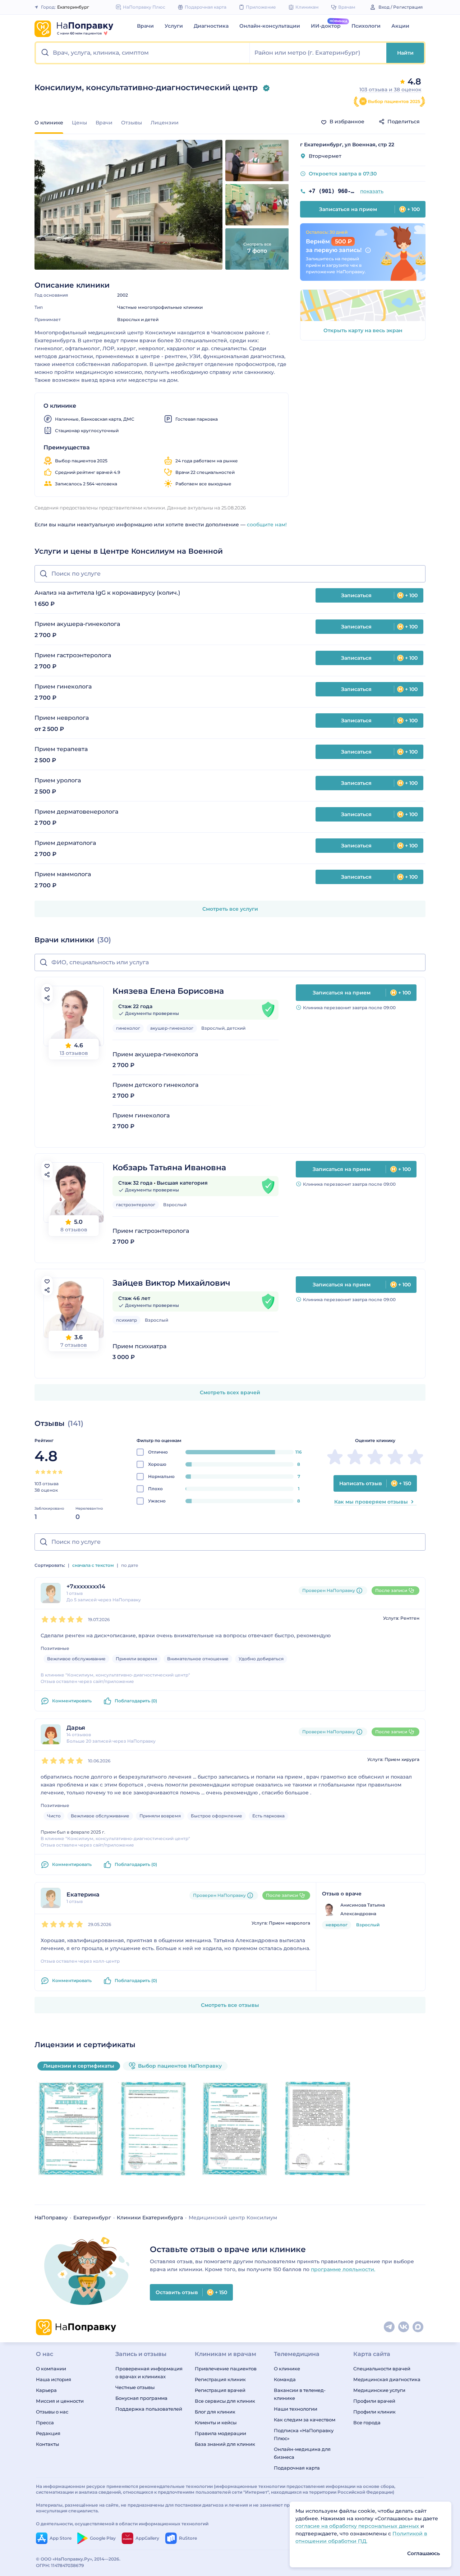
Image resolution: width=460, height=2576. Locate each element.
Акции (400, 26)
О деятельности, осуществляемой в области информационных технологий (122, 2524)
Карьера (46, 2390)
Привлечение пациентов (226, 2369)
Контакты (47, 2444)
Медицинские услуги (379, 2390)
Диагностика (211, 26)
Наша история (54, 2379)
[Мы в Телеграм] (390, 2327)
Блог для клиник (215, 2412)
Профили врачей (374, 2401)
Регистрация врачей (220, 2390)
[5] (60, 1472)
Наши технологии (296, 2409)
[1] (37, 1472)
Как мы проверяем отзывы (371, 1502)
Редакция (48, 2433)
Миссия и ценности (60, 2401)
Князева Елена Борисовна (168, 991)
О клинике (287, 2369)
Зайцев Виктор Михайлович (171, 1283)
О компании (51, 2369)
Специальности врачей (382, 2369)
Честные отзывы (135, 2387)
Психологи (366, 26)
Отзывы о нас (52, 2412)
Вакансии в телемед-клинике (300, 2394)
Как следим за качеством (305, 2420)
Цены (79, 123)
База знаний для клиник (225, 2444)
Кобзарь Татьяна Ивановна (169, 1168)
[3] (49, 1472)
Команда (285, 2379)
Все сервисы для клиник (225, 2401)
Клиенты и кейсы (216, 2422)
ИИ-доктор (326, 26)
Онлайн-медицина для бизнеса (302, 2453)
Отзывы (132, 123)
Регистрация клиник (220, 2379)
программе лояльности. (343, 2269)
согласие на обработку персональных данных (358, 2526)
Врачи (145, 26)
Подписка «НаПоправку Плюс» (304, 2434)
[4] (55, 1472)
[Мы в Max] (418, 2327)
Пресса (45, 2422)
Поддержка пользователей (149, 2409)
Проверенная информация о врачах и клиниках (149, 2373)
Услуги (174, 26)
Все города (367, 2422)
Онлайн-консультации (270, 26)
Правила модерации (220, 2433)
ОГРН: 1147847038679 (60, 2565)
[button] (143, 53)
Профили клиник (374, 2412)
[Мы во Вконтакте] (404, 2327)
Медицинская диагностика (387, 2379)
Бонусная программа (141, 2398)
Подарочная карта (297, 2468)
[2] (43, 1472)
